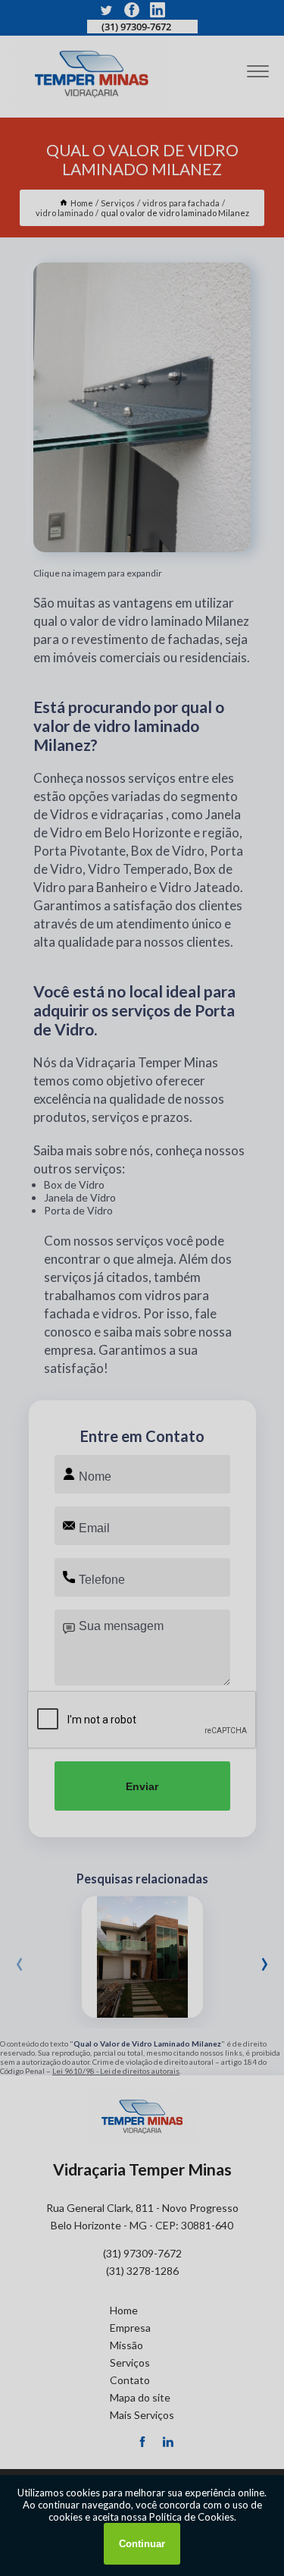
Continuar (142, 2544)
